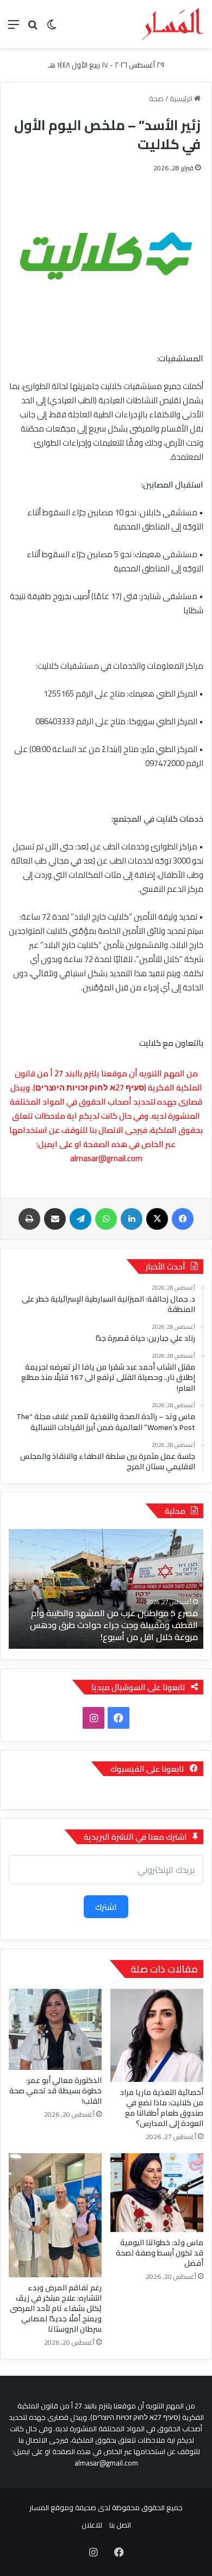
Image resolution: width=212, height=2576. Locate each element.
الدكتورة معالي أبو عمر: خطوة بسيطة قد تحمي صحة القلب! (55, 2091)
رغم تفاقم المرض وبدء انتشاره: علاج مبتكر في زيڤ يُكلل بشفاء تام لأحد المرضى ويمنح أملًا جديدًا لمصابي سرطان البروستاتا (56, 2308)
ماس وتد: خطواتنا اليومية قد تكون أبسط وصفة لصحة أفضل (160, 2253)
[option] (106, 1589)
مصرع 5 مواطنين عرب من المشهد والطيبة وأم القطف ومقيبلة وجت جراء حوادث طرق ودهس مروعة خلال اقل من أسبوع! (114, 1625)
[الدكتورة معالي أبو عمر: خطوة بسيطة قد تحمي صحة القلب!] (55, 2029)
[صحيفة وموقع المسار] (173, 24)
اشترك (106, 1907)
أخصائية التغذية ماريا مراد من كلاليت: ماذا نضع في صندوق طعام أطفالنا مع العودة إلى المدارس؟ (162, 2108)
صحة (156, 98)
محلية (175, 1511)
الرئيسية (182, 98)
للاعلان (92, 2525)
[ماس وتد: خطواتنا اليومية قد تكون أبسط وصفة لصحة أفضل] (157, 2193)
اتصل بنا (120, 2525)
